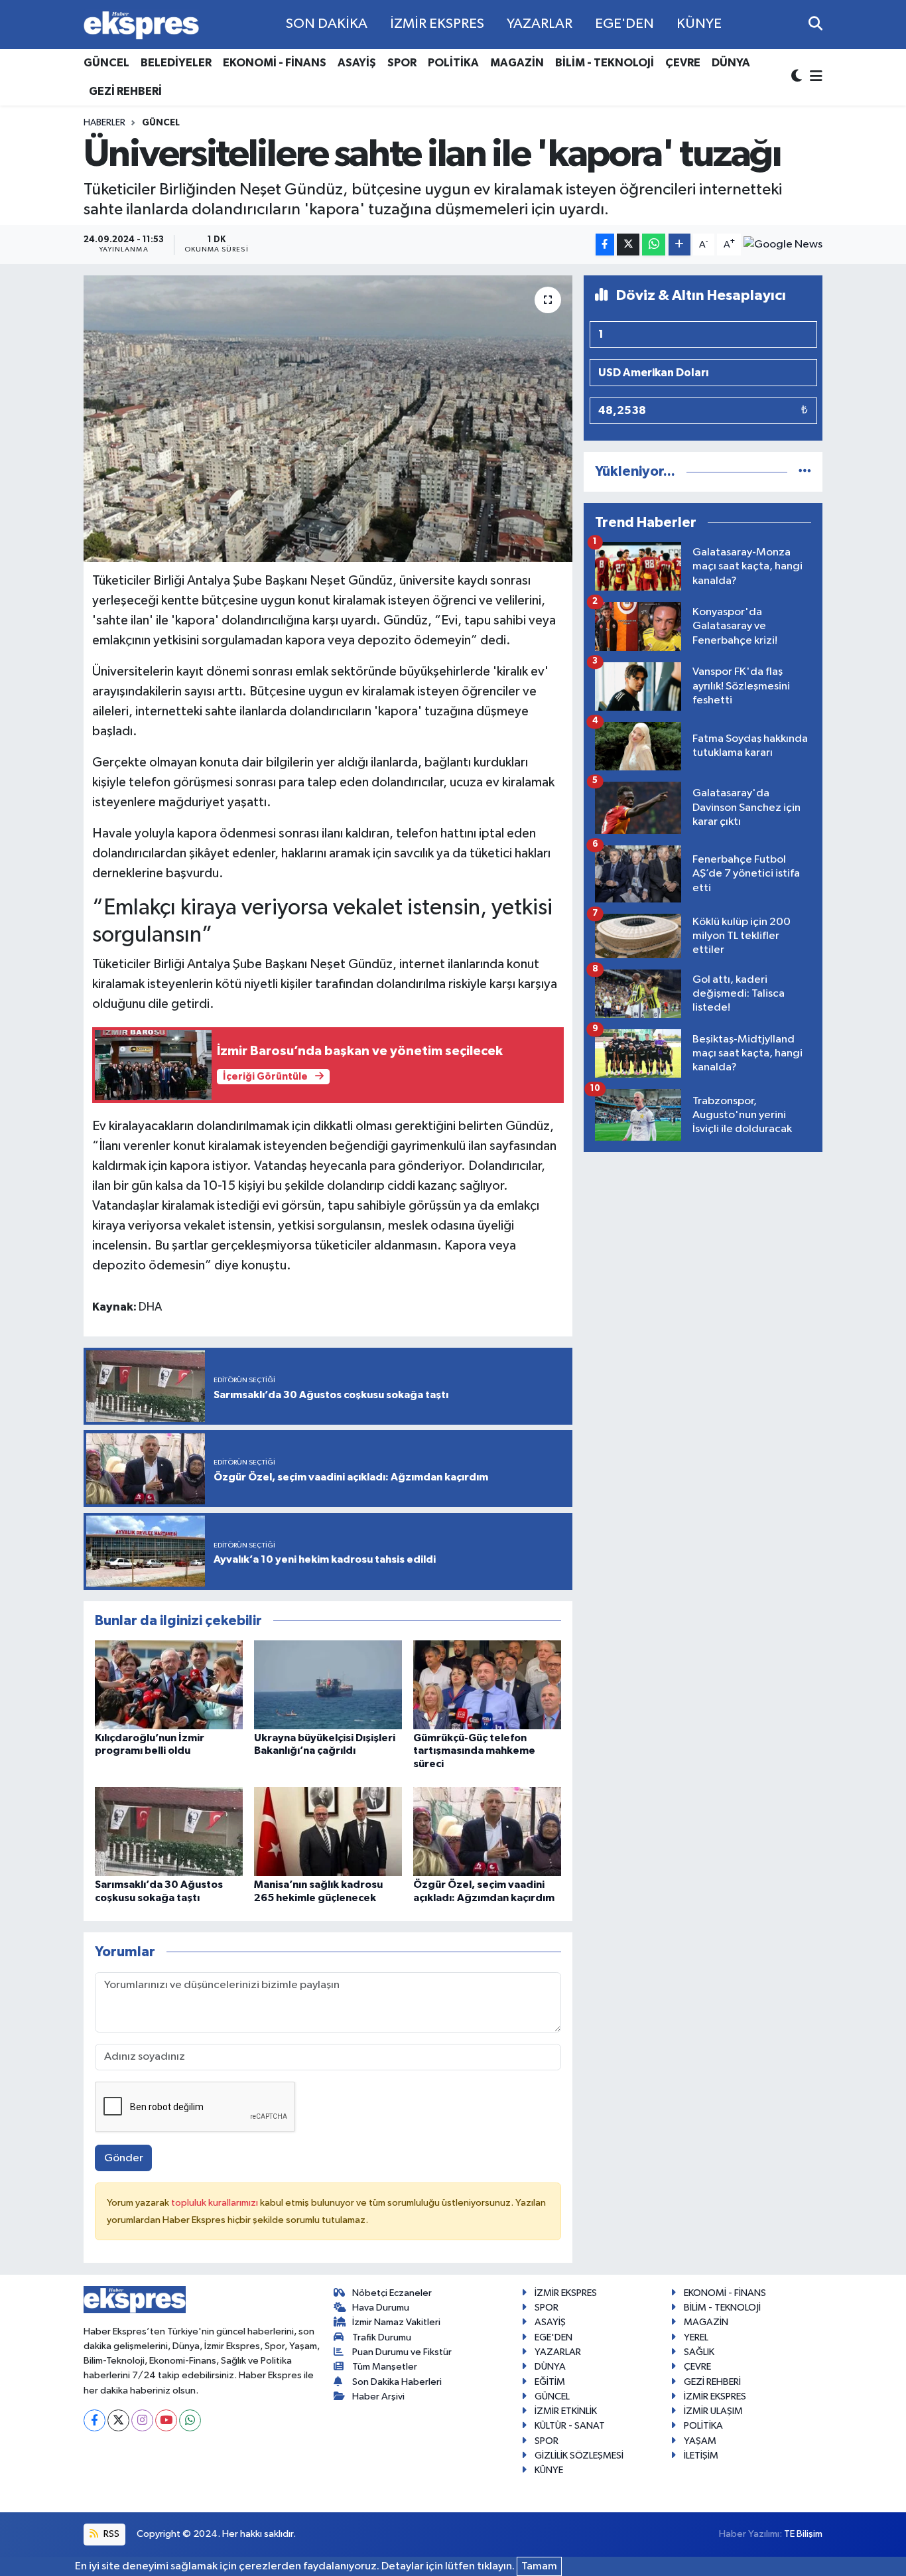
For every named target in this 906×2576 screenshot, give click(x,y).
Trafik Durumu (382, 2337)
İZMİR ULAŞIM (713, 2411)
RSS (110, 2534)
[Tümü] (805, 471)
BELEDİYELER (176, 63)
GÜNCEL (106, 63)
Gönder (124, 2158)
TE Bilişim (803, 2534)
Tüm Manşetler (385, 2367)
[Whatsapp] (190, 2420)
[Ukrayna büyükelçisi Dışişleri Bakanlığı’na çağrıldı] (328, 1684)
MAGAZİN (517, 63)
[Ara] (815, 24)
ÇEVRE (683, 63)
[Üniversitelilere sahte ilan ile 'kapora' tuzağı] (328, 419)
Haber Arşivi (378, 2397)
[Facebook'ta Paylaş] (605, 245)
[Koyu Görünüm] (798, 77)
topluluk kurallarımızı (216, 2203)
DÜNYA (731, 63)
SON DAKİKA (327, 24)
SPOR (402, 63)
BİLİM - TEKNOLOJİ (605, 63)
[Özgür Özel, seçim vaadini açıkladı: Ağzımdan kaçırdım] (487, 1831)
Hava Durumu (381, 2308)
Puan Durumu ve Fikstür (402, 2352)
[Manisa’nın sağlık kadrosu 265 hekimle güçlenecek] (328, 1831)
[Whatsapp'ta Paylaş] (654, 245)
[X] (118, 2420)
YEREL (696, 2337)
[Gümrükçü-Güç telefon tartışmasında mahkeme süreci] (487, 1684)
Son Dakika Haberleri (397, 2382)
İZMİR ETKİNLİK (566, 2411)
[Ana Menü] (814, 77)
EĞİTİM (550, 2382)
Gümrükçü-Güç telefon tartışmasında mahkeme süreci (474, 1751)
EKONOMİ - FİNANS (275, 63)
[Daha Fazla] (679, 245)
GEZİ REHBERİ (125, 91)
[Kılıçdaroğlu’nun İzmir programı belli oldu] (169, 1684)
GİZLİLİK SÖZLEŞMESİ (579, 2456)
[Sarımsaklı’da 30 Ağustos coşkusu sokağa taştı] (169, 1831)
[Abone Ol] (783, 245)
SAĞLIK (699, 2352)
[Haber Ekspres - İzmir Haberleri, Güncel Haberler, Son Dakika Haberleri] (141, 25)
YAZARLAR (540, 24)
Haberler (104, 123)
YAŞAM (700, 2441)
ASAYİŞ (357, 63)
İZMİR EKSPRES (437, 24)
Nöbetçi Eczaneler (392, 2293)
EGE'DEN (624, 24)
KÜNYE (699, 24)
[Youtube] (166, 2420)
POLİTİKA (453, 63)
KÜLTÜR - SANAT (570, 2426)
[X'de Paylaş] (628, 245)
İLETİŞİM (701, 2456)
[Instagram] (142, 2420)
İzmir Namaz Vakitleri (396, 2322)
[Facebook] (95, 2420)
